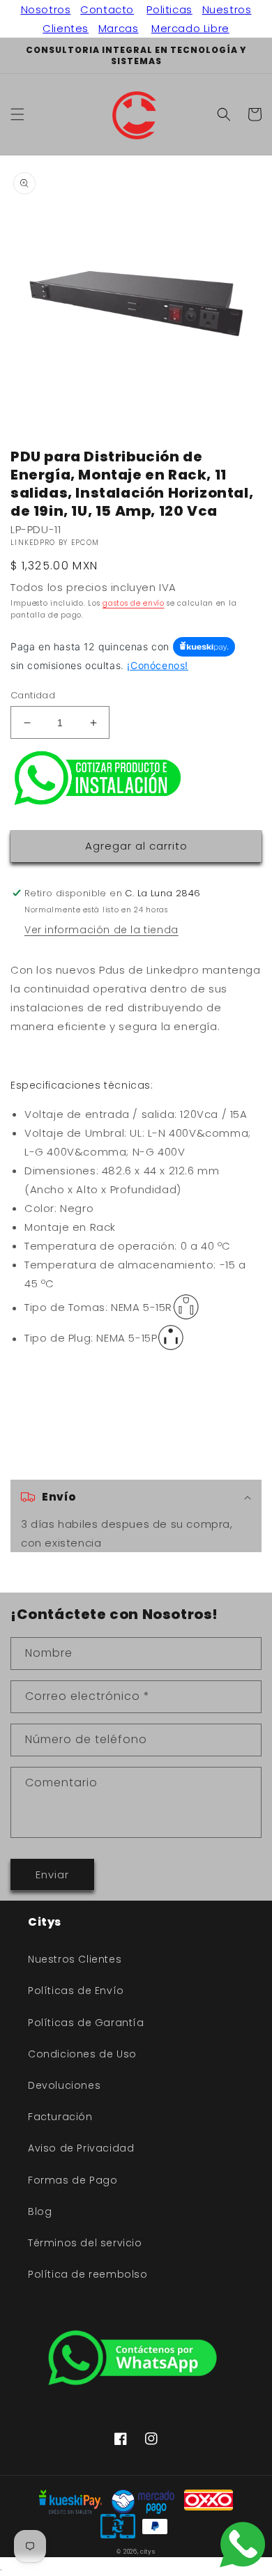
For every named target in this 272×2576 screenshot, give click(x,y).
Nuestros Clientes (75, 1959)
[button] (17, 114)
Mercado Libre (190, 28)
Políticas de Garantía (86, 2023)
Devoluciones (64, 2085)
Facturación (60, 2117)
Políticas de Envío (76, 1991)
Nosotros (46, 9)
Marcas (119, 28)
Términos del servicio (85, 2243)
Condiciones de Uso (82, 2054)
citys (148, 2552)
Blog (40, 2211)
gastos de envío (134, 603)
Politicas (169, 9)
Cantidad (33, 695)
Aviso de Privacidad (81, 2148)
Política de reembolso (88, 2274)
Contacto (107, 9)
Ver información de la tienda (101, 930)
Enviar (52, 1875)
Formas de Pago (73, 2180)
